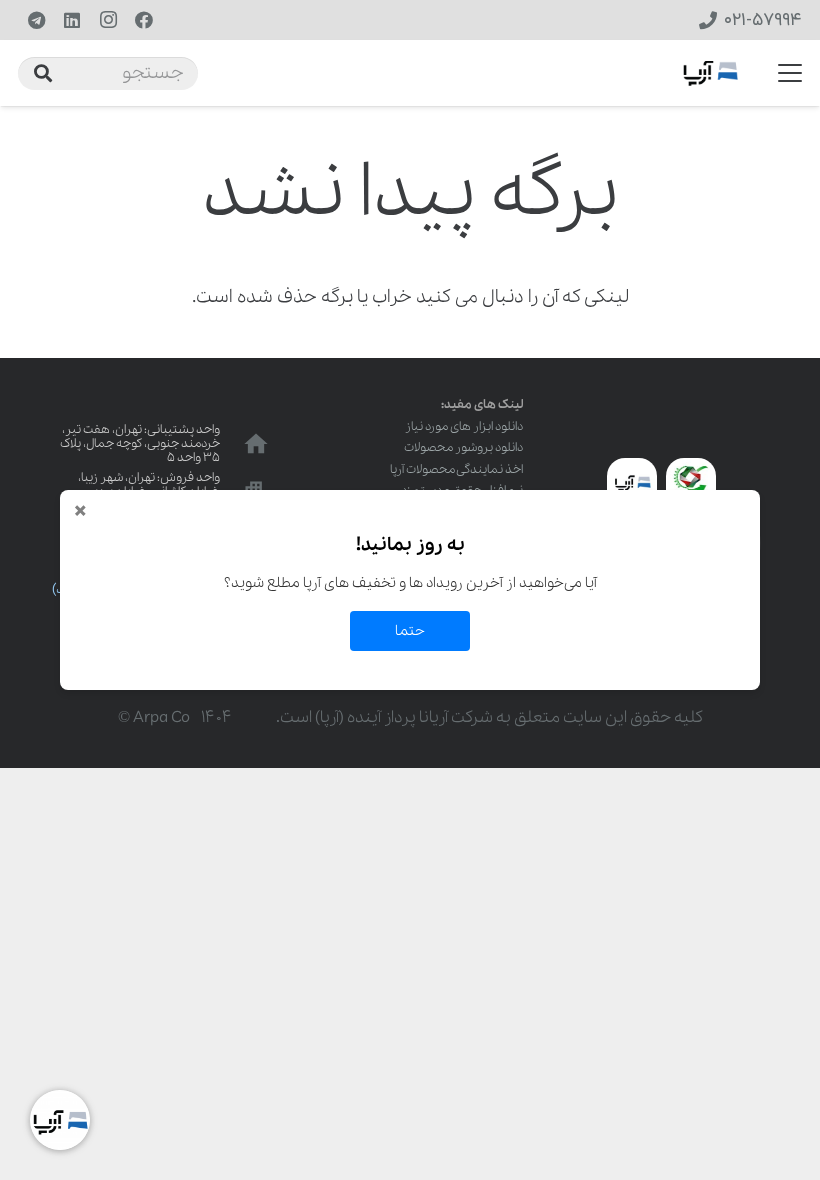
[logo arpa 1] (710, 73)
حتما (410, 631)
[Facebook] (144, 20)
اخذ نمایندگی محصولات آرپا (456, 469)
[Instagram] (108, 20)
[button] (790, 73)
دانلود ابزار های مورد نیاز (464, 426)
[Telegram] (36, 20)
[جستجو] (43, 73)
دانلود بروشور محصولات (463, 447)
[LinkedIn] (72, 20)
